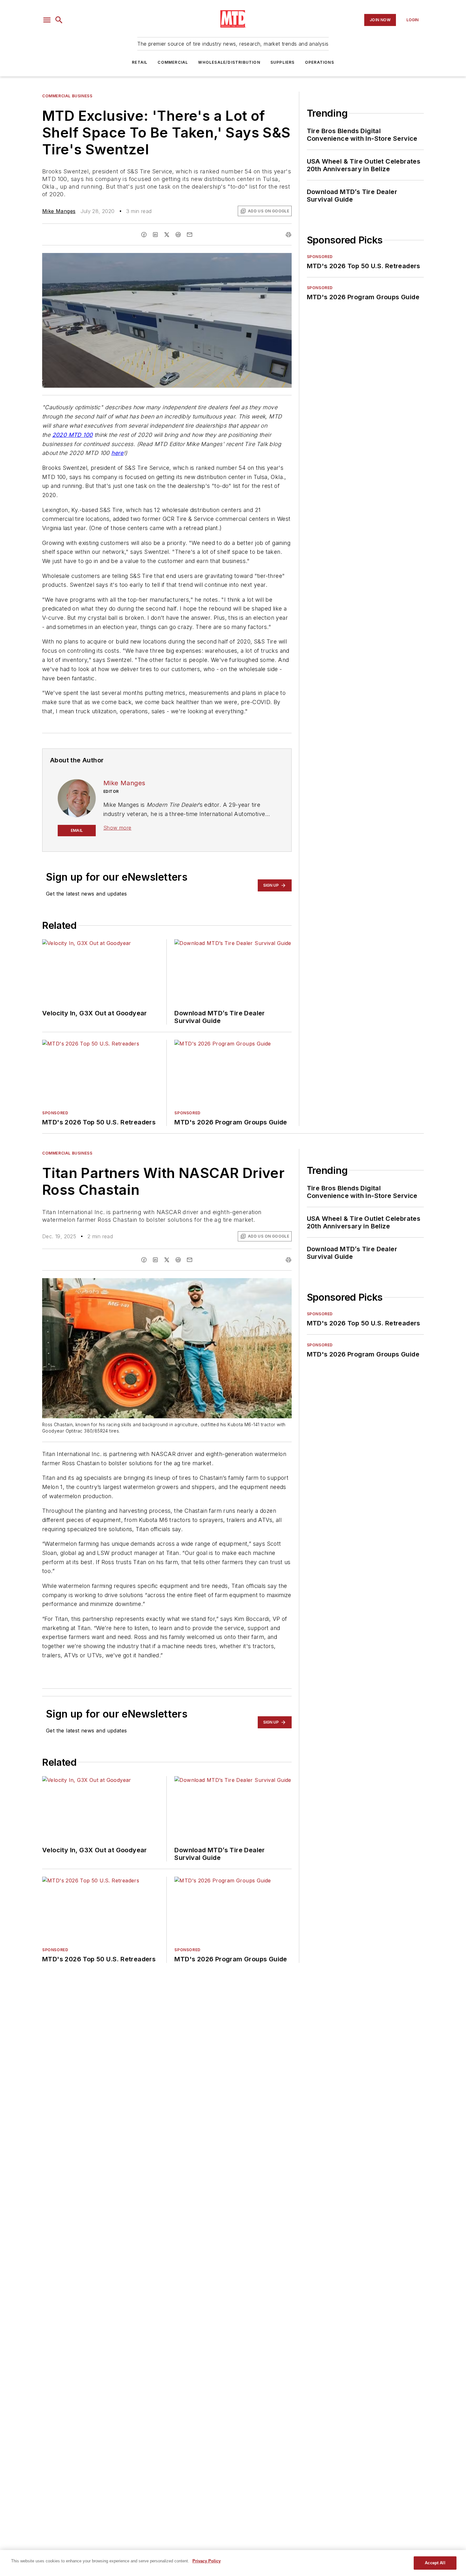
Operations (320, 62)
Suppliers (283, 62)
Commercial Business (67, 96)
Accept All (435, 2563)
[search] (59, 20)
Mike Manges (59, 211)
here (117, 453)
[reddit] (178, 235)
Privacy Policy (207, 2561)
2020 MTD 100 (73, 435)
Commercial (173, 62)
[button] (47, 20)
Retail (140, 62)
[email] (190, 235)
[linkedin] (155, 235)
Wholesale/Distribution (229, 62)
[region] (233, 2563)
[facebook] (144, 235)
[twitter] (167, 235)
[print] (288, 235)
